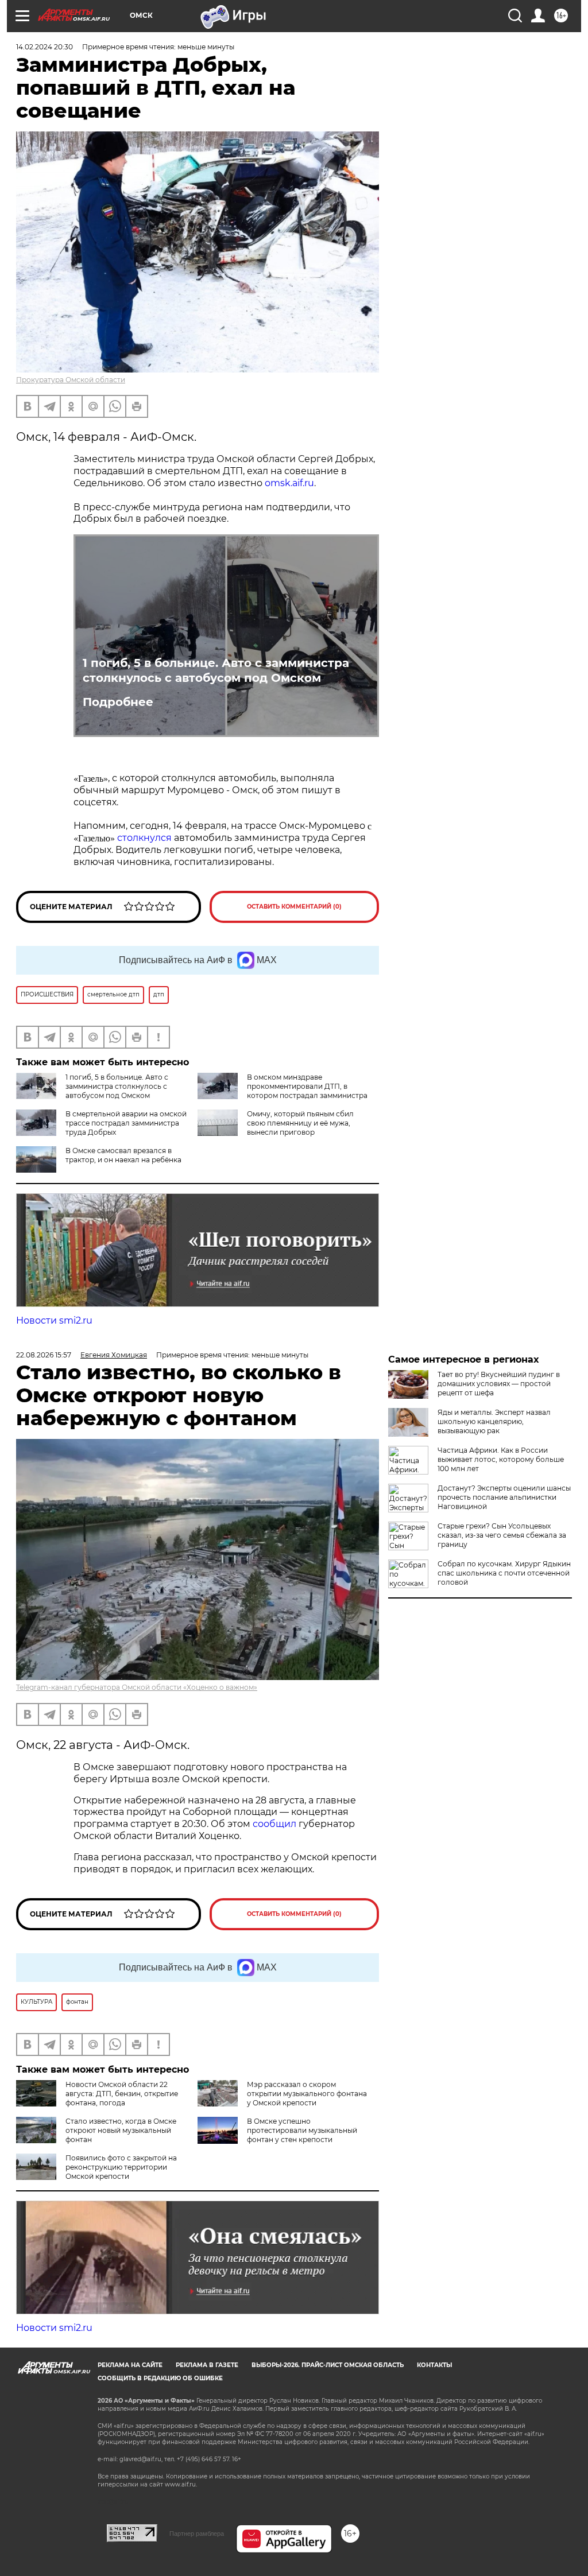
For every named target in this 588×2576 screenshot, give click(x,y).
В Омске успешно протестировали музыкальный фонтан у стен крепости (302, 2130)
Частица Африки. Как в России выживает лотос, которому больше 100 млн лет (501, 1459)
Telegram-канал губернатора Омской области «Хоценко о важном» (137, 1687)
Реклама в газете (207, 2365)
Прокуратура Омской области (71, 380)
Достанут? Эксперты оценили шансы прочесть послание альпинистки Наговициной (504, 1497)
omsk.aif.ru (289, 483)
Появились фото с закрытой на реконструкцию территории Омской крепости (121, 2167)
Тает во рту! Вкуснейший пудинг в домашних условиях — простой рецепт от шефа (499, 1384)
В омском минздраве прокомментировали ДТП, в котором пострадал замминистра (307, 1086)
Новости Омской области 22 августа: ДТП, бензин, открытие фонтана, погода (122, 2094)
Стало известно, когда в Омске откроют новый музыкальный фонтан (121, 2130)
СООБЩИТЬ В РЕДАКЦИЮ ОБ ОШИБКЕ (160, 2378)
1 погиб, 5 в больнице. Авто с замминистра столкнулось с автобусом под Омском (216, 670)
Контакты (434, 2365)
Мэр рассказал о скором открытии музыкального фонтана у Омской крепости (307, 2094)
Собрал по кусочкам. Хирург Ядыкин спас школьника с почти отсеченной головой (504, 1573)
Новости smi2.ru (54, 1320)
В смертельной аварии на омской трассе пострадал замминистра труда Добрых (126, 1123)
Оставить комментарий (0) (294, 907)
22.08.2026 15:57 (44, 1355)
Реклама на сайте (130, 2365)
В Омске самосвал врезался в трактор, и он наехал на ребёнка (123, 1155)
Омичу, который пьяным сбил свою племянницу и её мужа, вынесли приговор (300, 1123)
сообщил (276, 1824)
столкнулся (144, 838)
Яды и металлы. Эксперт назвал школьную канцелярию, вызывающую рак (494, 1421)
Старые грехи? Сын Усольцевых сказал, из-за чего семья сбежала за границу (502, 1535)
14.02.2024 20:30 (45, 47)
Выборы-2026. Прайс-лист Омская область (328, 2365)
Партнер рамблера (197, 2534)
